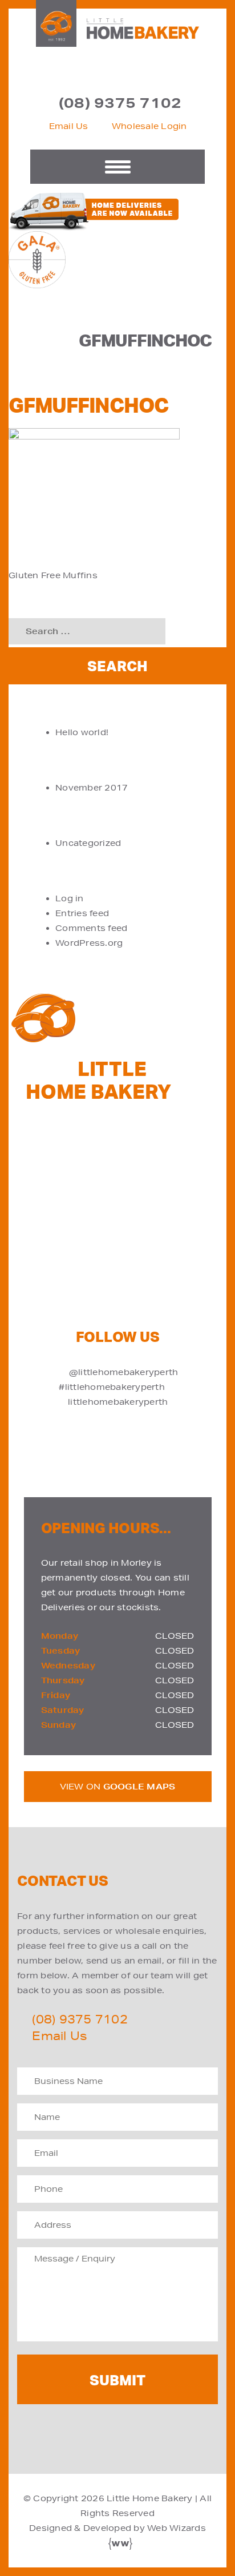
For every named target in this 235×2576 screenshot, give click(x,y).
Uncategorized (88, 843)
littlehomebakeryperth (118, 1402)
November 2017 (92, 788)
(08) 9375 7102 (120, 103)
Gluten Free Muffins (53, 575)
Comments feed (91, 928)
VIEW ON (118, 1787)
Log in (70, 898)
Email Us (69, 126)
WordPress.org (89, 943)
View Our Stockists (129, 1224)
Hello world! (82, 732)
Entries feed (82, 913)
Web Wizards (177, 2528)
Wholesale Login (149, 126)
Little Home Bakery (150, 2498)
